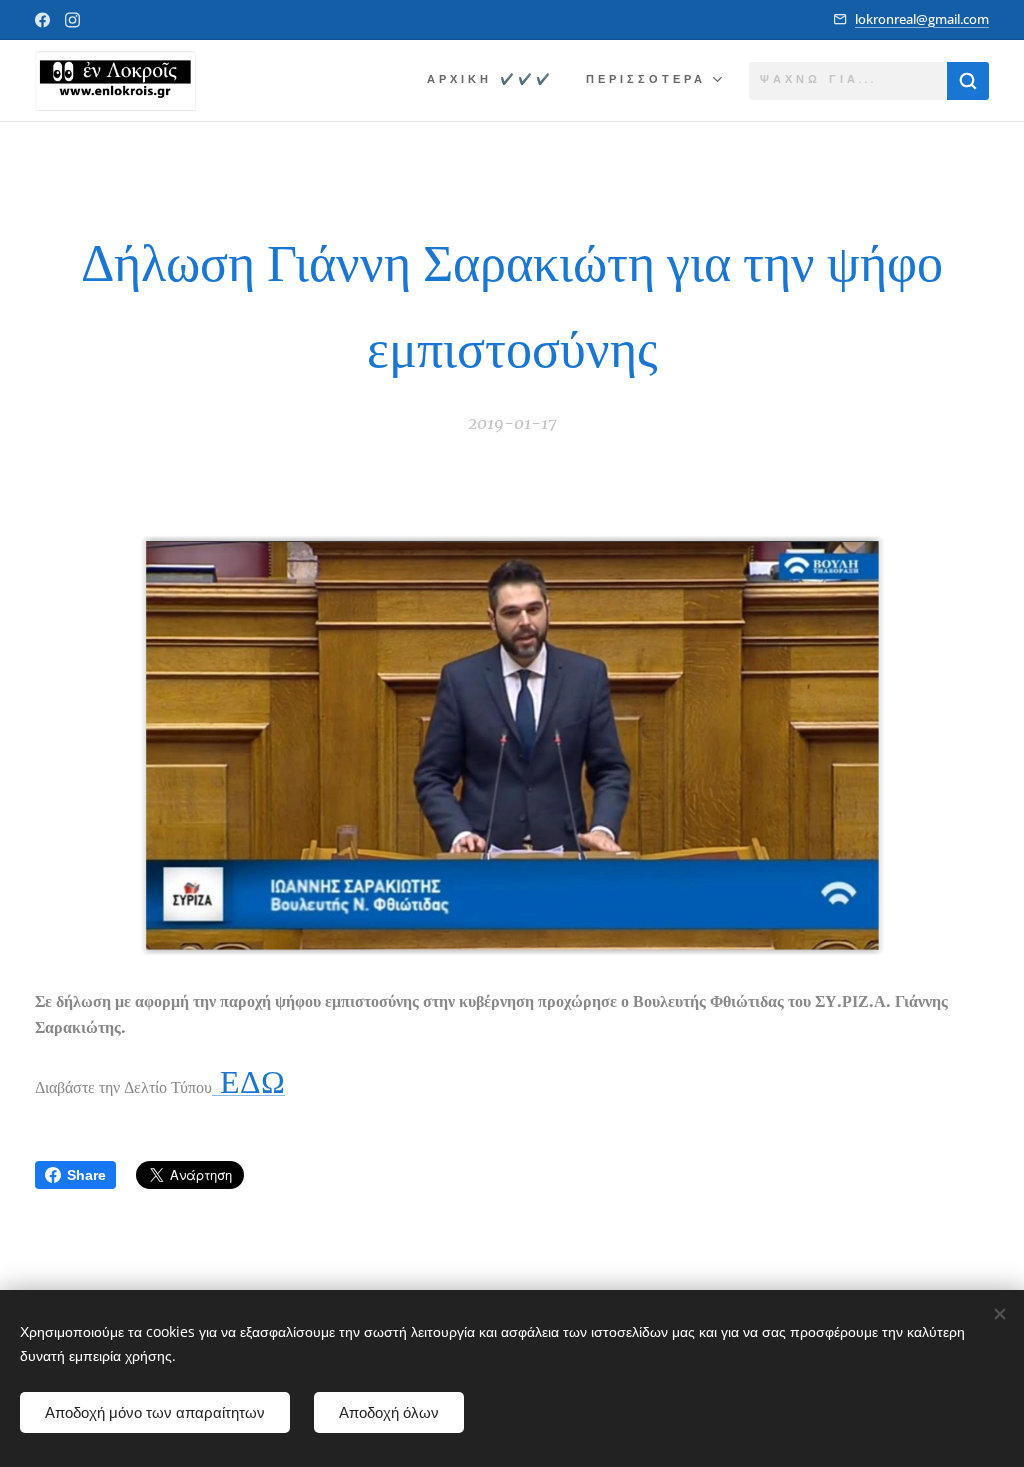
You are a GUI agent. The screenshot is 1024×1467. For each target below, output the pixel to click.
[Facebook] (42, 20)
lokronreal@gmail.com (922, 19)
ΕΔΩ (248, 1082)
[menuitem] (496, 81)
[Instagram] (72, 20)
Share (86, 1175)
